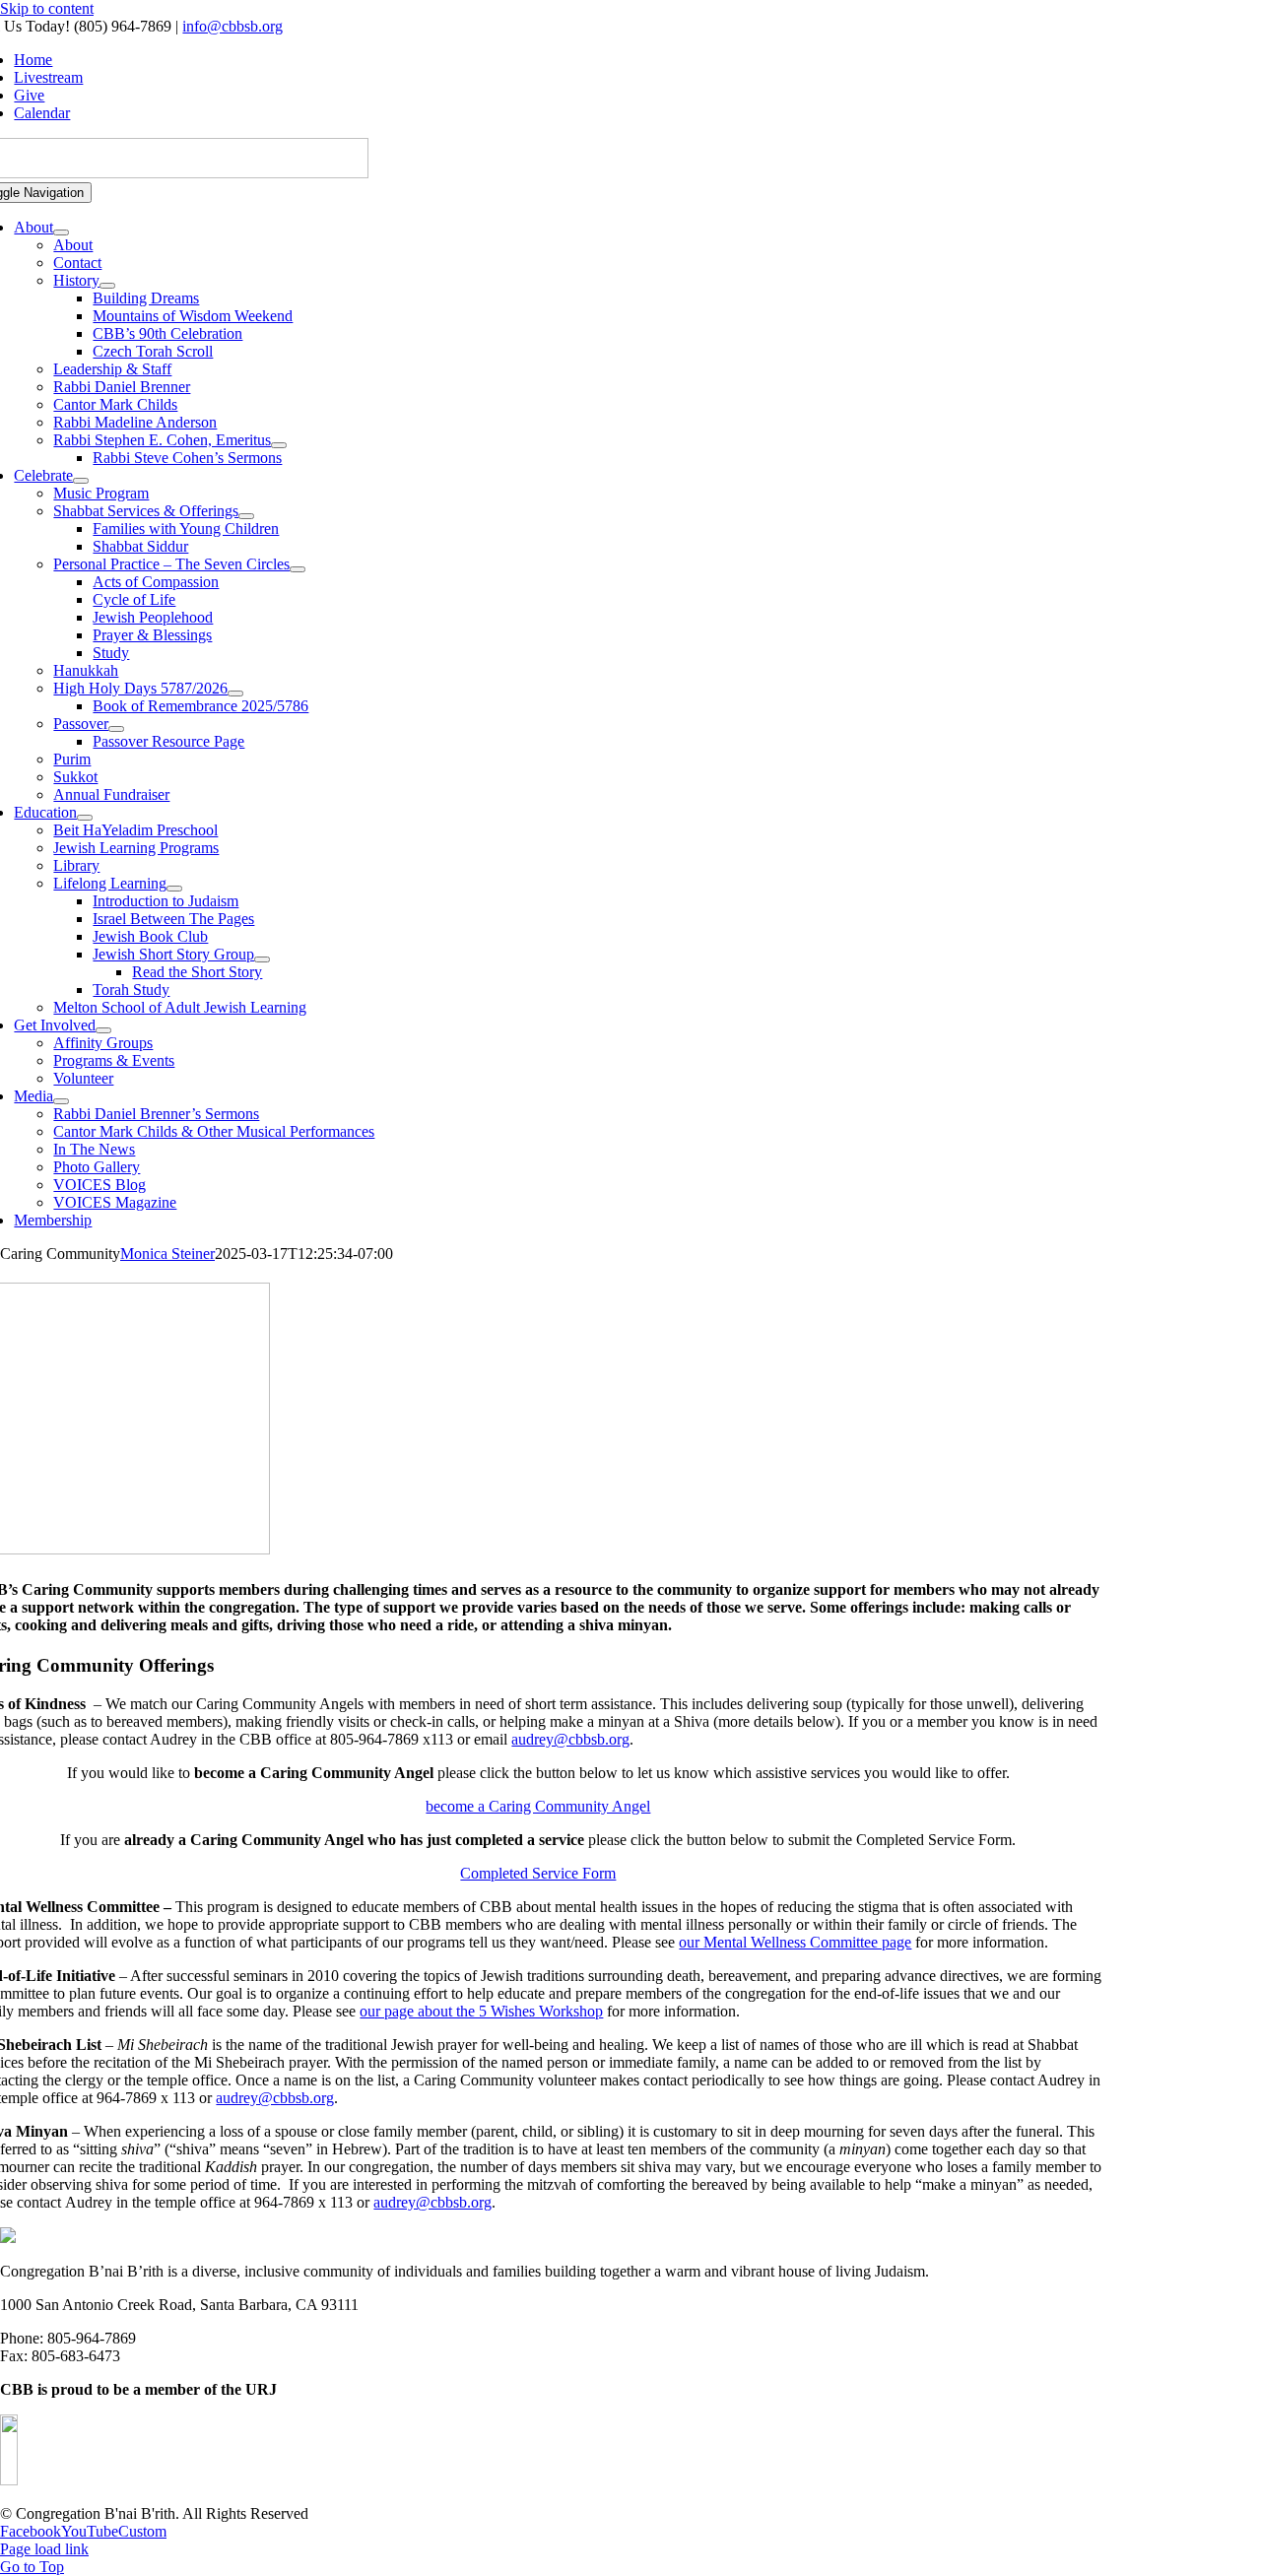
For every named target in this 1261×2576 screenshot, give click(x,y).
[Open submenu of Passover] (116, 729)
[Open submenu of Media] (61, 1101)
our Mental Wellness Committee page (795, 1942)
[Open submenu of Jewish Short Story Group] (262, 959)
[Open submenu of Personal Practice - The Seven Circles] (298, 569)
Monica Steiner (167, 1254)
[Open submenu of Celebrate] (81, 481)
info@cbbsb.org (232, 26)
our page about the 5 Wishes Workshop (481, 2011)
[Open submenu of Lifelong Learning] (174, 889)
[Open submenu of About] (61, 232)
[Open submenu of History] (107, 286)
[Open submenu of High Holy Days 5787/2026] (235, 694)
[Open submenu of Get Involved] (103, 1030)
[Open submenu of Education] (85, 818)
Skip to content (47, 8)
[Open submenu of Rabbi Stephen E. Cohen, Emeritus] (279, 445)
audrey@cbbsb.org (570, 1739)
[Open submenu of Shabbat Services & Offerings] (246, 516)
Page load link (44, 2549)
